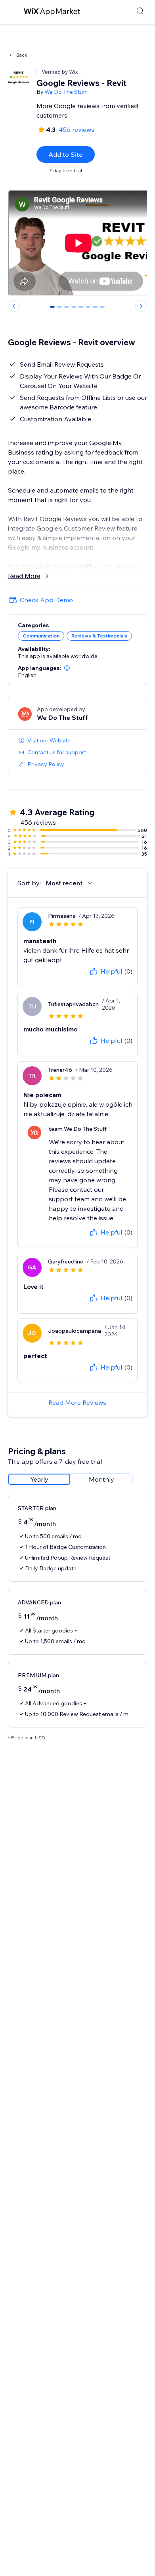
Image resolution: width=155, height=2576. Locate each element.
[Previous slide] (14, 306)
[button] (67, 668)
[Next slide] (141, 306)
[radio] (39, 1479)
